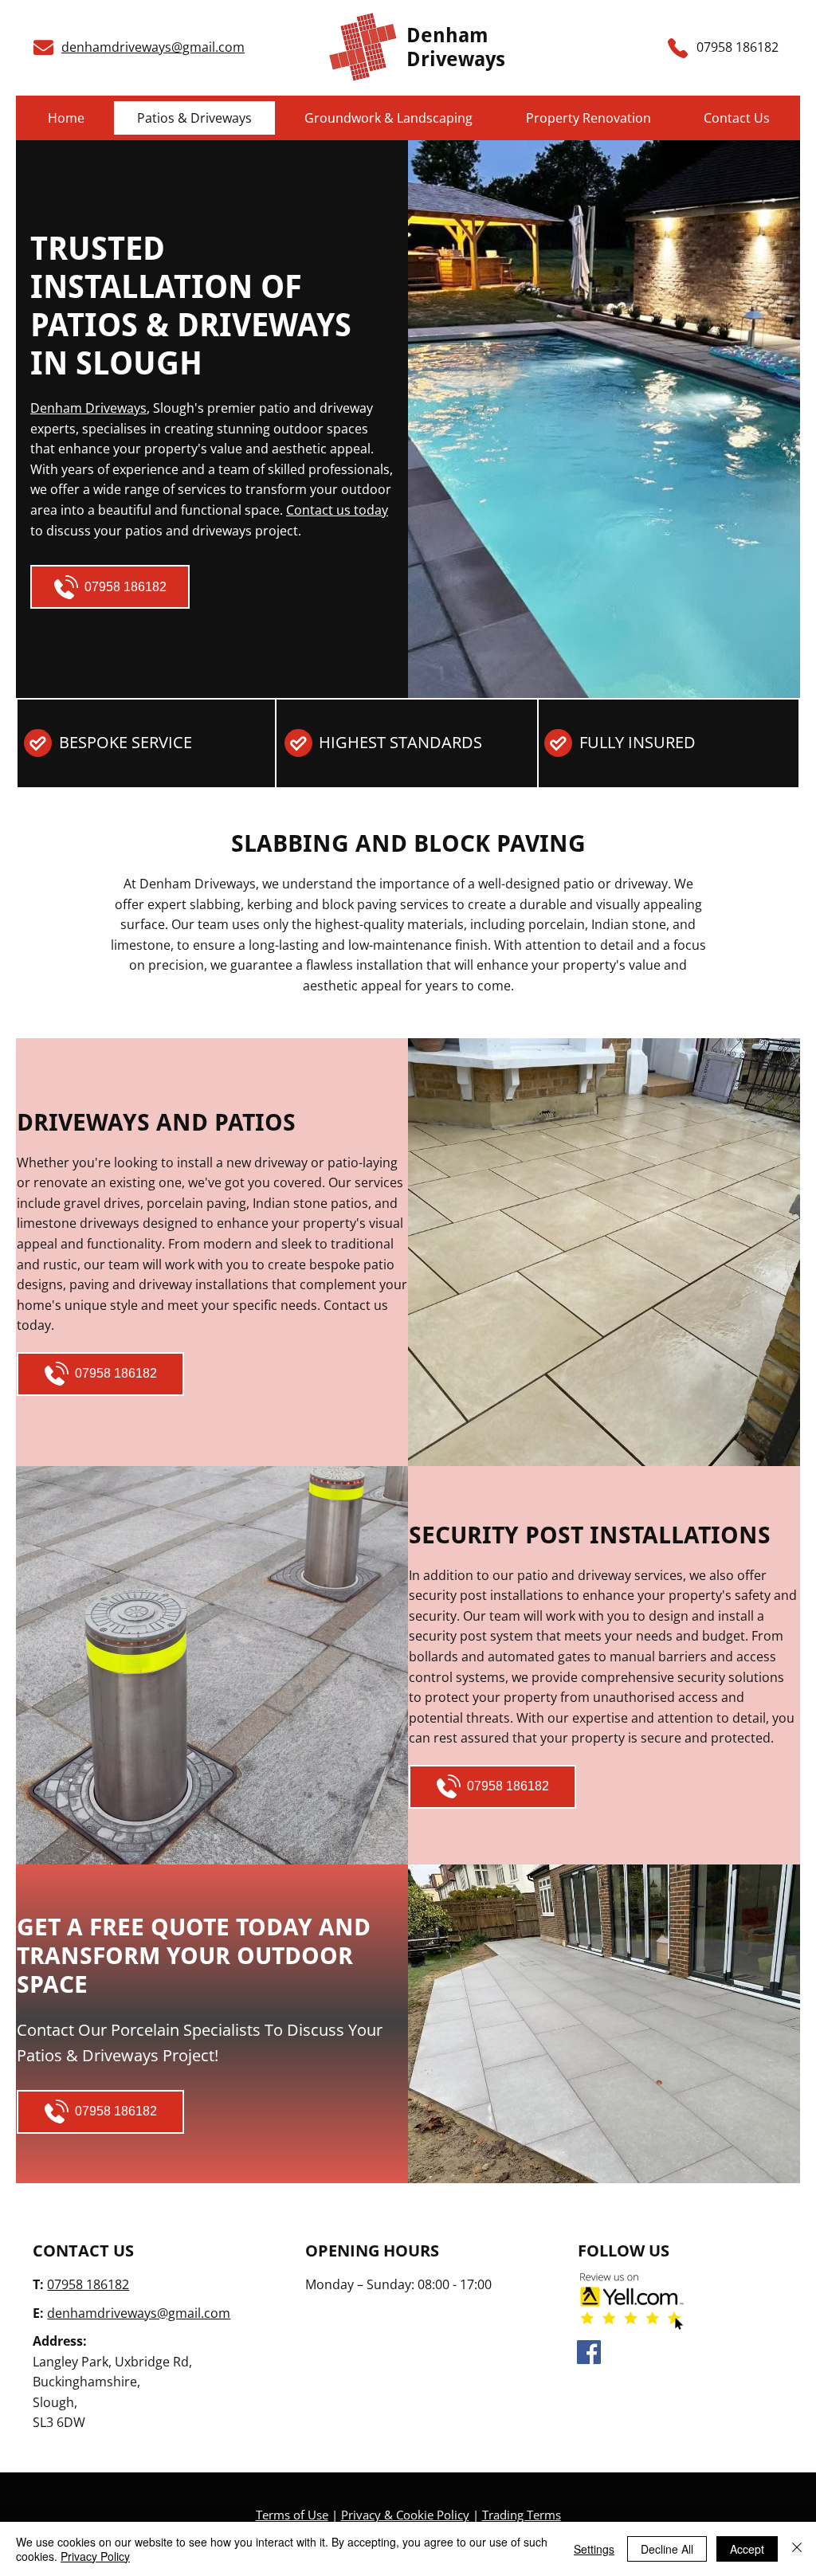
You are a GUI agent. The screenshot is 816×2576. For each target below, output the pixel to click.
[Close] (797, 2549)
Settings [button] (594, 2549)
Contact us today (337, 510)
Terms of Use (292, 2515)
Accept (747, 2549)
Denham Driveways (456, 47)
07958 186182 (88, 2284)
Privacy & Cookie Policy (405, 2515)
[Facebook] (589, 2352)
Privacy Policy (95, 2556)
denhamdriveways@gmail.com (153, 47)
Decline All (667, 2549)
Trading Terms (522, 2515)
